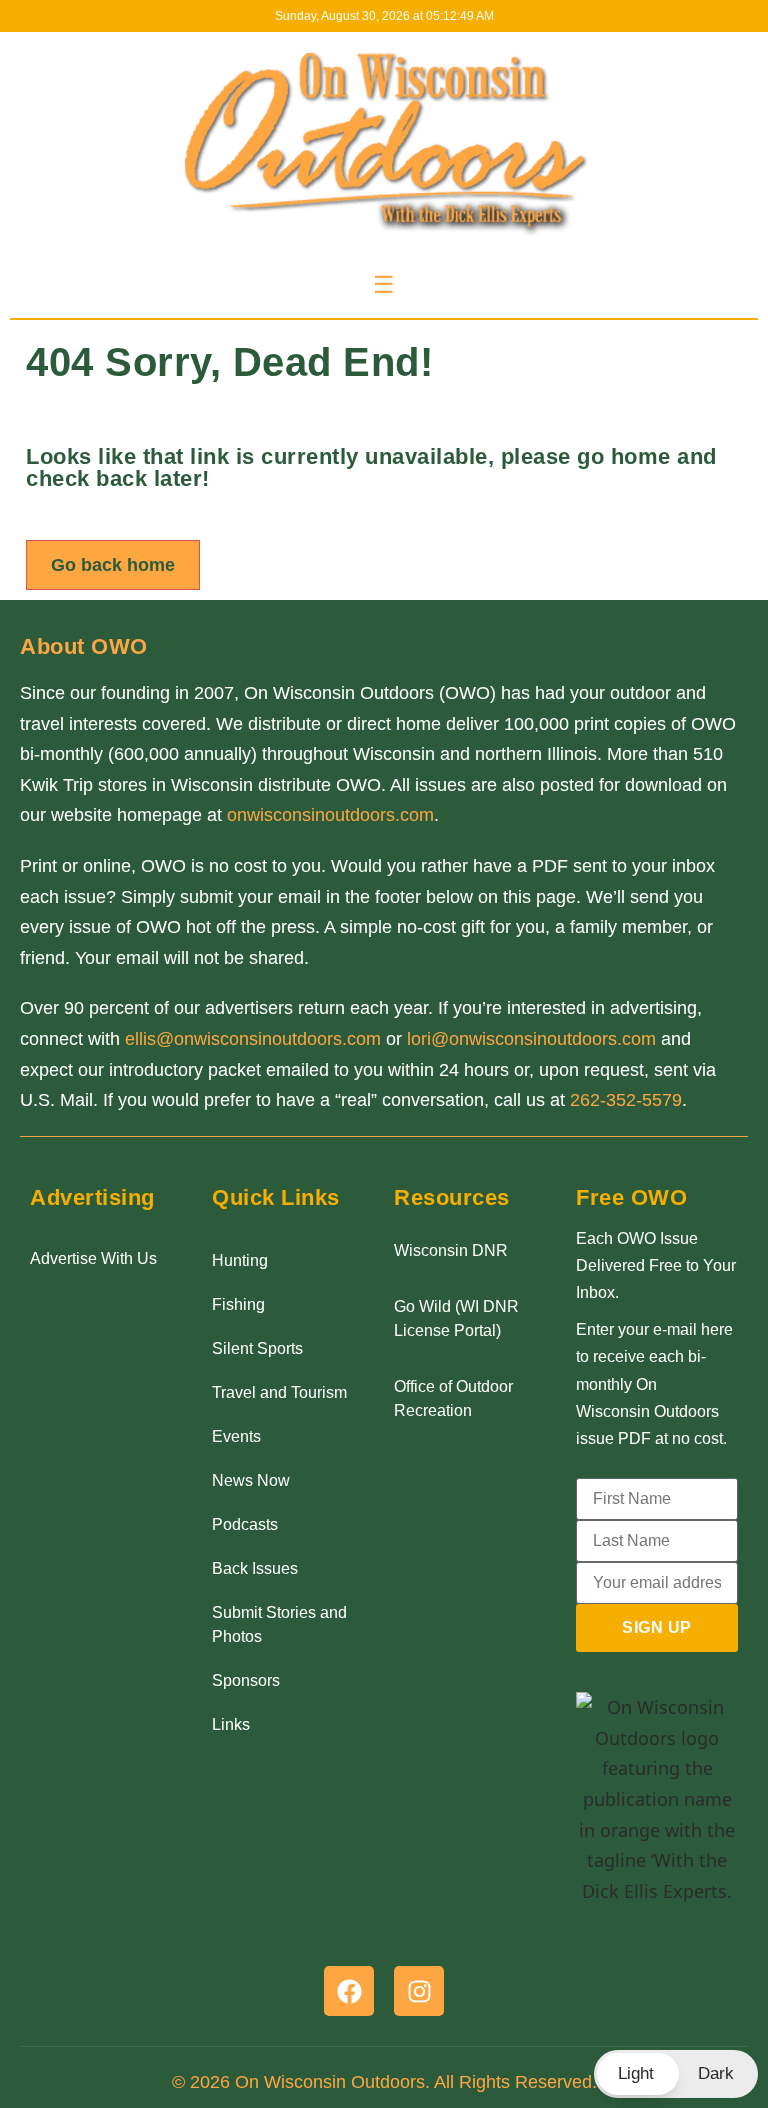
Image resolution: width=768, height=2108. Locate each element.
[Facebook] (349, 1991)
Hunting (240, 1260)
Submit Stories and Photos (279, 1624)
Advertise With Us (93, 1258)
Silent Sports (257, 1348)
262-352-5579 (626, 1100)
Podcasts (245, 1524)
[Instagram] (419, 1991)
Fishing (238, 1304)
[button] (676, 2074)
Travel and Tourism (279, 1392)
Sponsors (246, 1680)
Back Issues (255, 1568)
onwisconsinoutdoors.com (330, 815)
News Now (251, 1480)
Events (236, 1436)
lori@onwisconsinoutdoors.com (531, 1039)
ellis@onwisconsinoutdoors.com (253, 1039)
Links (231, 1724)
